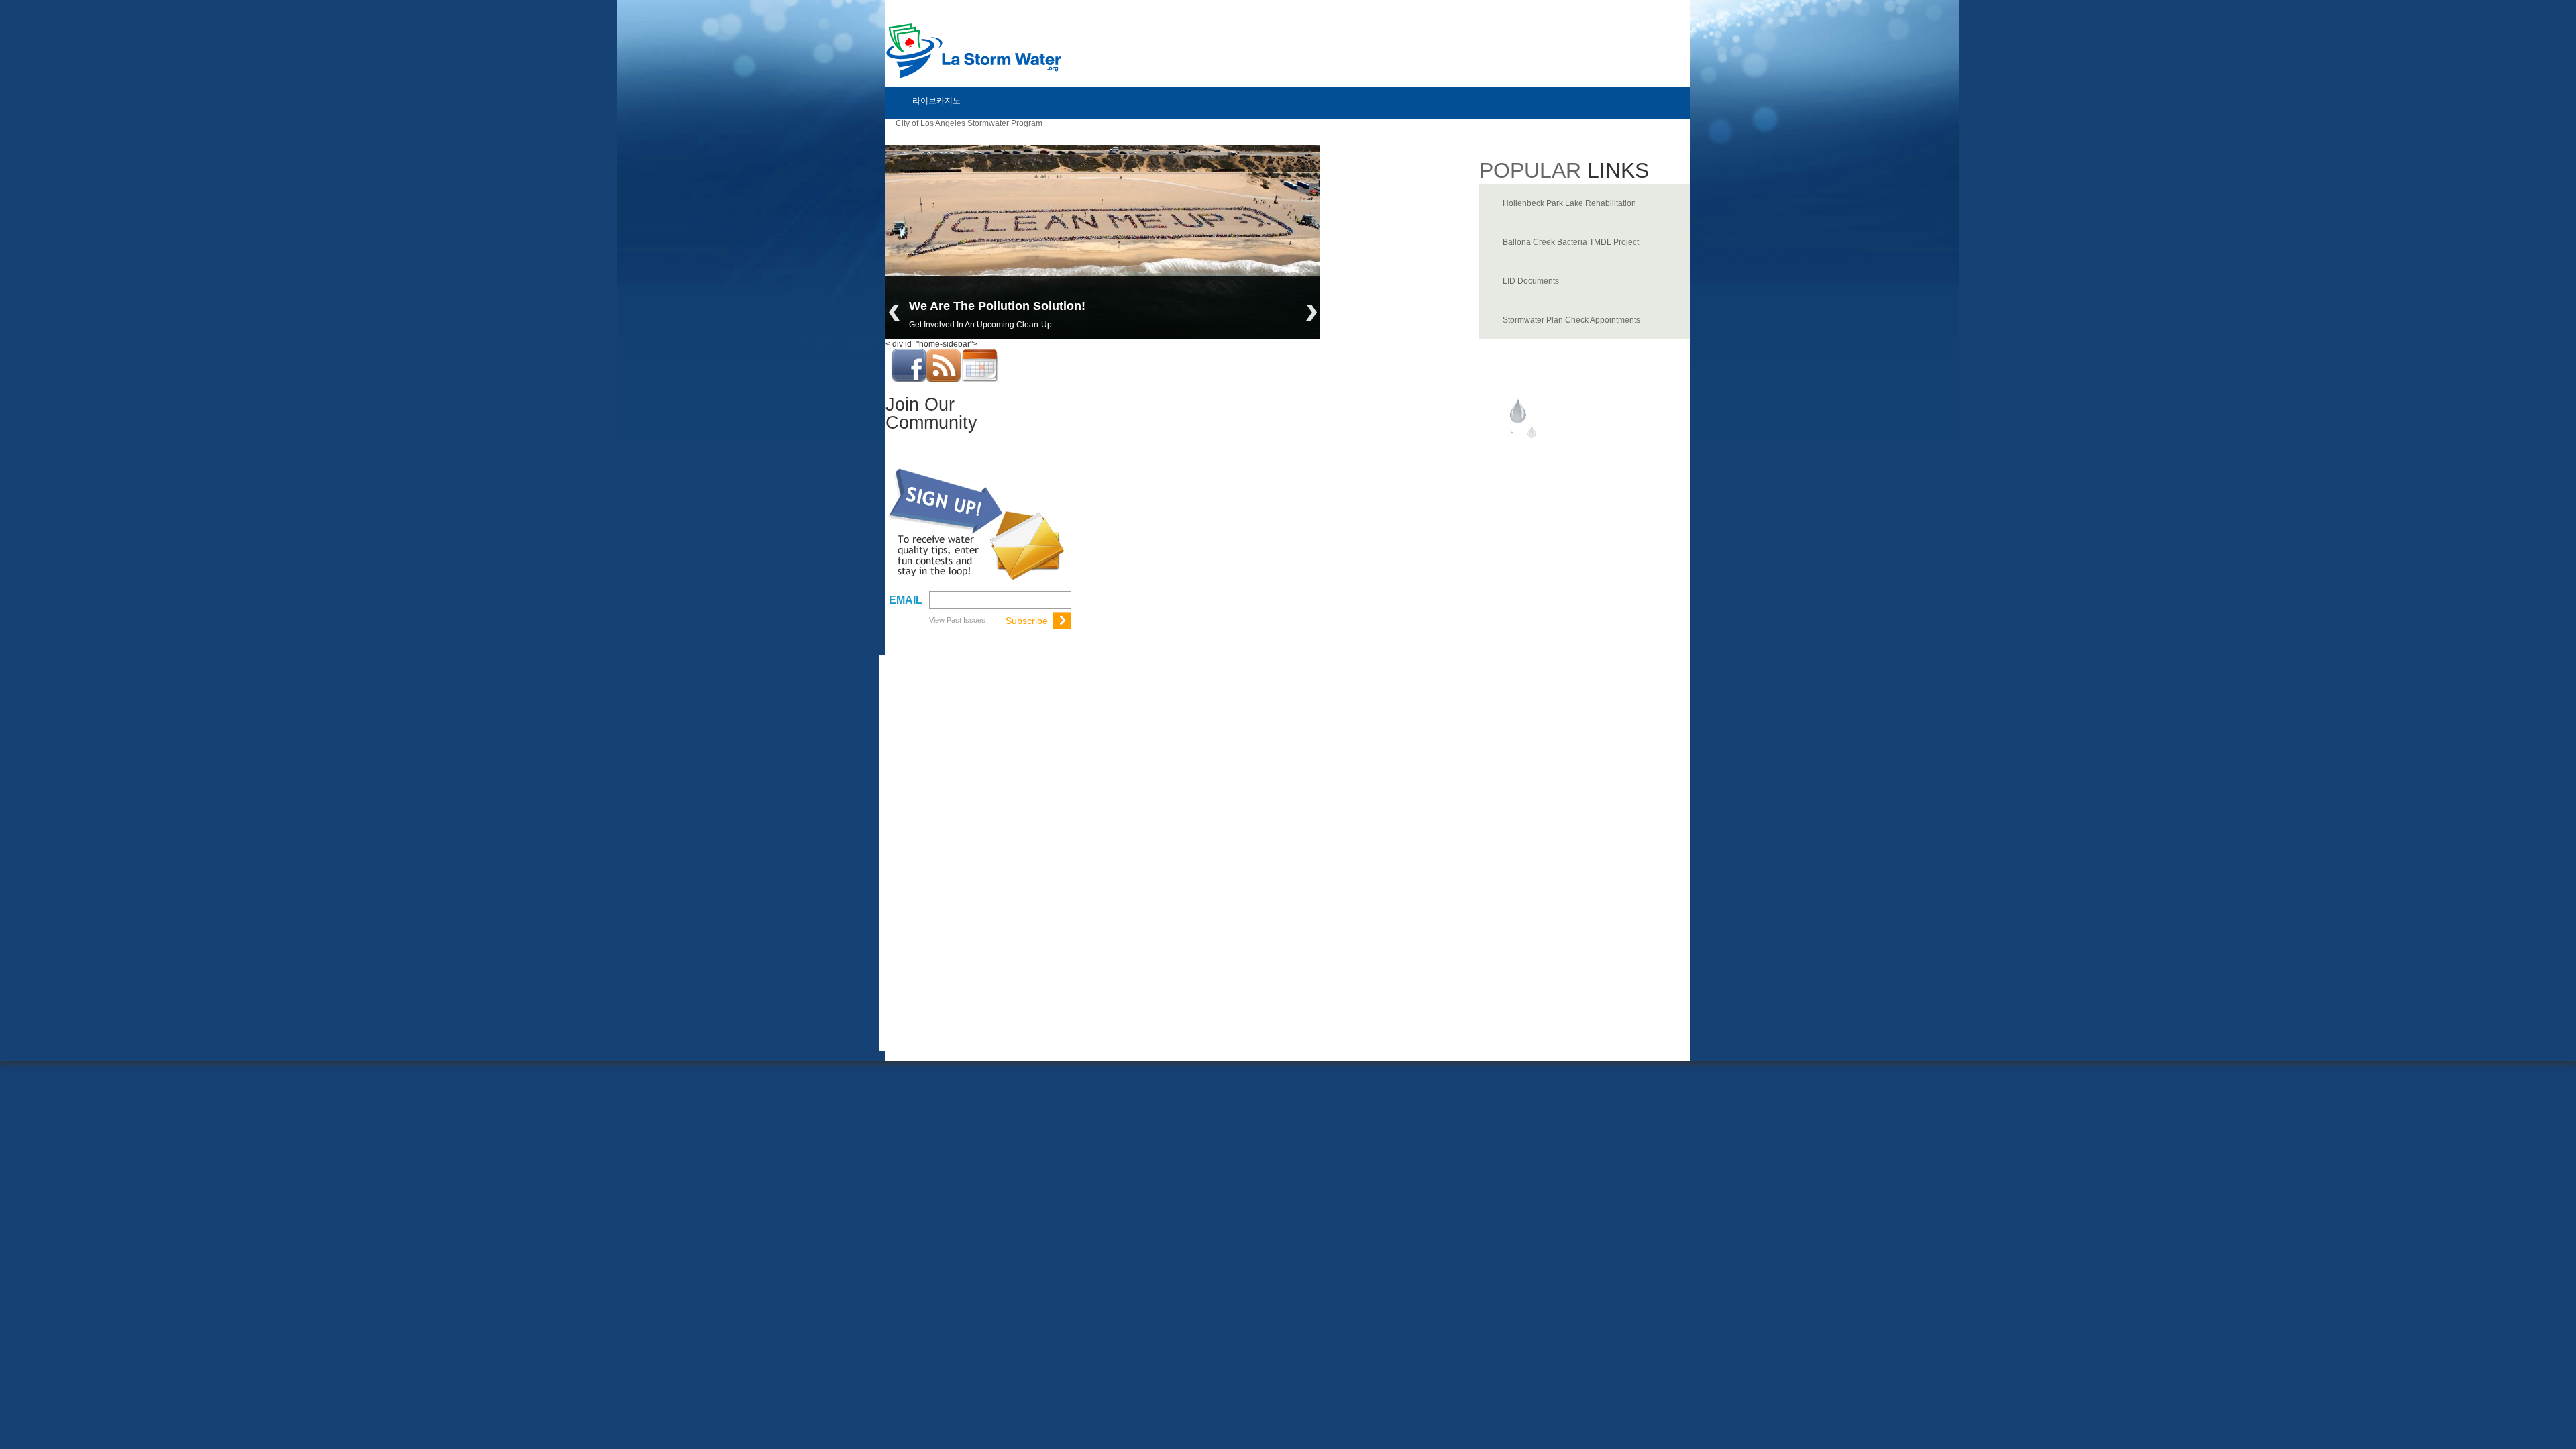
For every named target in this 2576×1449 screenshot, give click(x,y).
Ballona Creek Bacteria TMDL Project (1571, 242)
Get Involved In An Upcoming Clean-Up (980, 325)
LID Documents (1531, 281)
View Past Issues (957, 620)
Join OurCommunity (931, 414)
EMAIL (906, 600)
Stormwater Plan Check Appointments (1571, 320)
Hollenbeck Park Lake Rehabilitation (1569, 203)
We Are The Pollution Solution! (997, 306)
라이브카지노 (936, 101)
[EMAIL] (999, 599)
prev (894, 313)
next (1311, 313)
